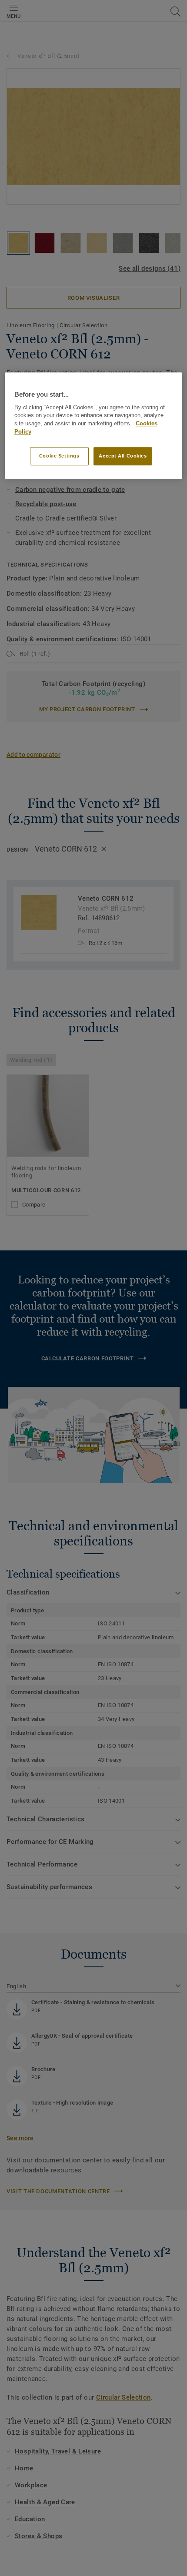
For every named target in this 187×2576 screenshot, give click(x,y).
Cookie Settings (59, 456)
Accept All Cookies (123, 456)
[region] (94, 426)
